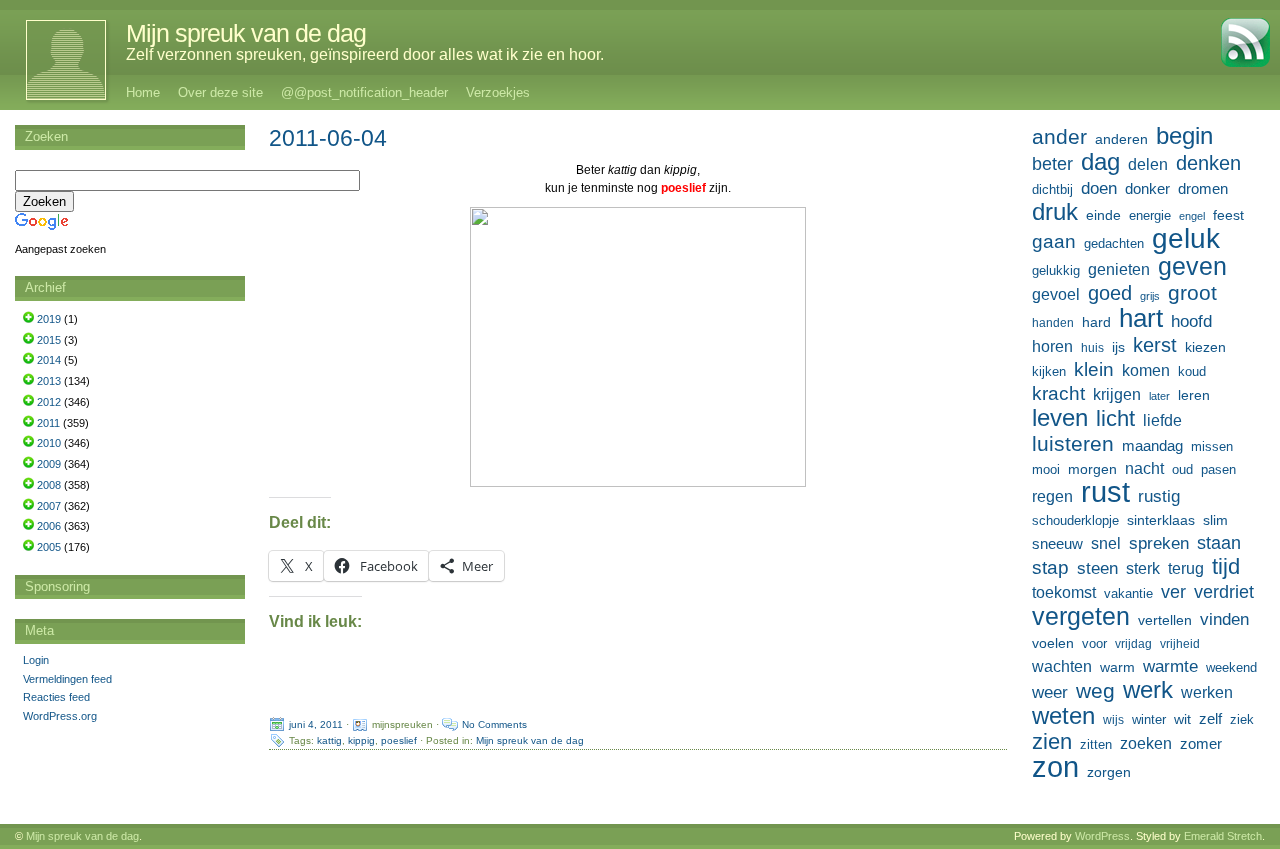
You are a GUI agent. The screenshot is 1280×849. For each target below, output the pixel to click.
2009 (49, 464)
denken (1208, 163)
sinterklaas (1161, 520)
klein (1094, 369)
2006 (49, 526)
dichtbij (1052, 189)
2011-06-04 (328, 138)
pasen (1218, 469)
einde (1103, 215)
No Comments (494, 724)
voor (1094, 644)
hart (1141, 318)
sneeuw (1057, 543)
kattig (329, 740)
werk (1148, 690)
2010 (49, 443)
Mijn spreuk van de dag (246, 33)
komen (1146, 370)
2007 (49, 506)
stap (1050, 567)
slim (1215, 520)
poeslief (399, 740)
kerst (1155, 345)
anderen (1121, 139)
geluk (1186, 238)
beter (1052, 163)
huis (1092, 348)
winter (1149, 719)
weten (1063, 716)
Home (143, 92)
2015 (49, 340)
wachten (1062, 666)
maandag (1152, 445)
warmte (1170, 666)
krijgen (1117, 394)
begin (1184, 136)
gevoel (1056, 294)
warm (1117, 667)
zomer (1201, 743)
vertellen (1165, 620)
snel (1106, 543)
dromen (1203, 188)
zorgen (1109, 772)
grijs (1150, 296)
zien (1052, 742)
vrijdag (1133, 644)
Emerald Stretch (1223, 836)
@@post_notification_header (364, 92)
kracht (1058, 393)
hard (1096, 322)
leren (1194, 395)
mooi (1046, 469)
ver (1173, 592)
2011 (48, 423)
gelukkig (1056, 271)
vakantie (1128, 593)
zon (1055, 767)
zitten (1096, 745)
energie (1150, 216)
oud (1182, 469)
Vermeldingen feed (67, 679)
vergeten (1081, 616)
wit (1182, 719)
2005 (49, 547)
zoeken (1146, 743)
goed (1110, 293)
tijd (1226, 567)
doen (1099, 188)
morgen (1092, 469)
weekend (1231, 668)
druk (1055, 212)
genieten (1119, 269)
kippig (361, 740)
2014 (49, 360)
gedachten (1114, 244)
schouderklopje (1075, 521)
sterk (1143, 568)
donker (1147, 188)
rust (1105, 492)
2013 (49, 381)
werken (1207, 692)
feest (1228, 215)
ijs (1118, 347)
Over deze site (220, 92)
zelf (1210, 718)
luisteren (1073, 444)
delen (1148, 164)
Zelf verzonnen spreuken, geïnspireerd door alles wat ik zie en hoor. (365, 54)
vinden (1224, 619)
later (1159, 396)
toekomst (1064, 592)
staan (1219, 543)
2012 (49, 402)
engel (1192, 216)
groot (1192, 293)
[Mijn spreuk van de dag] (55, 60)
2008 (49, 485)
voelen (1053, 643)
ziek (1242, 719)
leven (1060, 418)
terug (1186, 568)
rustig (1159, 496)
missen (1212, 446)
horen (1052, 346)
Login (36, 660)
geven (1192, 266)
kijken (1049, 372)
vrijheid (1180, 644)
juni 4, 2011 (316, 724)
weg (1095, 691)
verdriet (1224, 592)
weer (1050, 692)
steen (1097, 568)
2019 (49, 319)
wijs (1113, 720)
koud (1192, 372)
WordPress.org (60, 716)
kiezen (1205, 347)
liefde (1162, 420)
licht (1115, 419)
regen (1052, 496)
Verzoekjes (498, 92)
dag (1100, 162)
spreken (1159, 543)
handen (1053, 323)
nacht (1144, 468)
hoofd (1191, 321)
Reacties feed (56, 697)
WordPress (1102, 836)
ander (1059, 137)
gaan (1054, 241)
